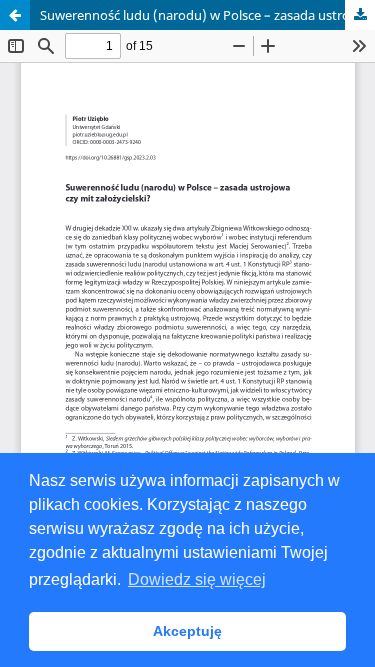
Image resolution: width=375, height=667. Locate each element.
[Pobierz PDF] (360, 15)
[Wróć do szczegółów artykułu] (15, 15)
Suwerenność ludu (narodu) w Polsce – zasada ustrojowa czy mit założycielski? (207, 15)
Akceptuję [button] (187, 631)
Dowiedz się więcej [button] (197, 579)
